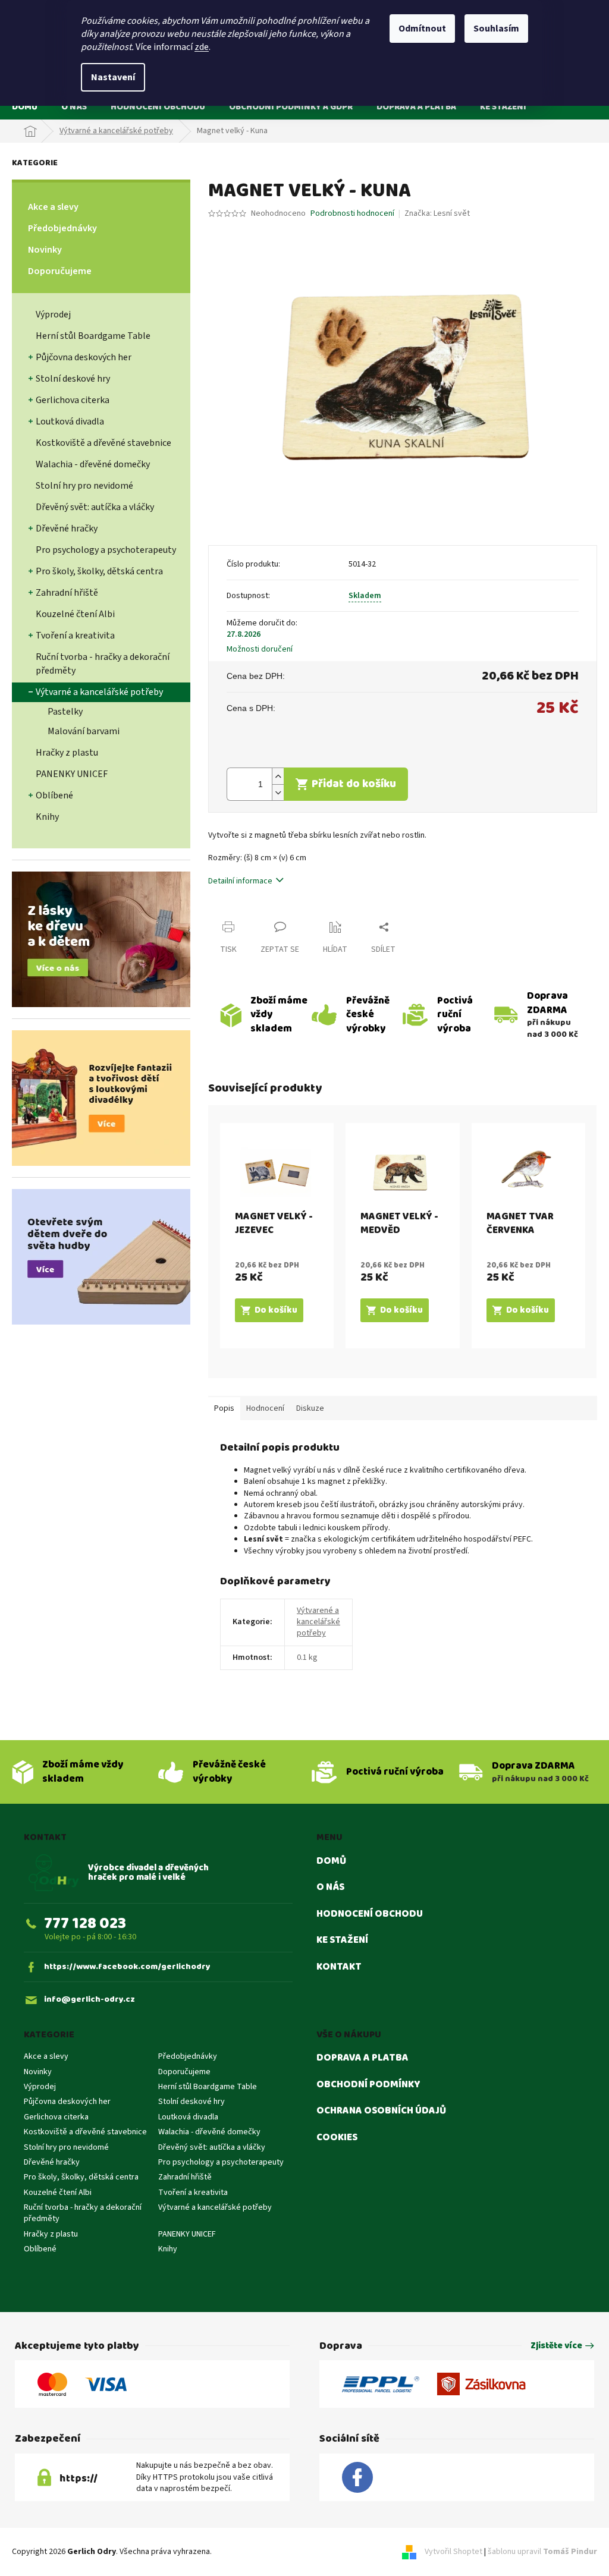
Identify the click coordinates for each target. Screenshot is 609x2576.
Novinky (45, 250)
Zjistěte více (556, 2346)
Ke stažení (342, 1940)
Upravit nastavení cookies (260, 2552)
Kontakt (339, 1967)
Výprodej (53, 314)
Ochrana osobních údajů (381, 2111)
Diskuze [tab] (310, 1408)
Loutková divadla (70, 422)
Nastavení (113, 77)
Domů (331, 1861)
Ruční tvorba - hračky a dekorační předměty (103, 664)
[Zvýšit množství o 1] (278, 776)
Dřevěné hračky (67, 529)
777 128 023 (85, 1924)
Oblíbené (54, 795)
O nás (330, 1888)
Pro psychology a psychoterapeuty (106, 550)
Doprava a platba (362, 2058)
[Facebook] (357, 2478)
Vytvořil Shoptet (453, 2552)
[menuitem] (25, 107)
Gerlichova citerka (73, 400)
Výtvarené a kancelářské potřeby (318, 1622)
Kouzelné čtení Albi (75, 614)
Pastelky (65, 712)
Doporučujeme (60, 271)
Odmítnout (422, 29)
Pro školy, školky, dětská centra (99, 571)
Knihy (47, 817)
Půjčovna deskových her (84, 357)
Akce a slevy (53, 207)
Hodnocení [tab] (265, 1408)
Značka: (437, 213)
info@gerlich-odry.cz (90, 2000)
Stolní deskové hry (73, 379)
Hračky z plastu (67, 753)
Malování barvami (84, 731)
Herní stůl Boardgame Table (93, 336)
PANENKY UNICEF (72, 774)
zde (202, 47)
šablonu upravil (542, 2552)
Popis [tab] (224, 1408)
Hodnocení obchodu (370, 1914)
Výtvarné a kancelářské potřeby (99, 692)
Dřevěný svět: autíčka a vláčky (95, 507)
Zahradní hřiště (67, 593)
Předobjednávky (62, 228)
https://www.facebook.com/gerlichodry (127, 1967)
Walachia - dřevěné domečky (93, 464)
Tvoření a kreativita (75, 636)
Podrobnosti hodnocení (352, 214)
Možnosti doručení (260, 649)
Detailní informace (240, 881)
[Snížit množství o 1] (278, 792)
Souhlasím (496, 29)
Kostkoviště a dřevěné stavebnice (103, 443)
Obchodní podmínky (368, 2085)
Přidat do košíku (354, 784)
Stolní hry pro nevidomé (84, 486)
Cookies (337, 2138)
